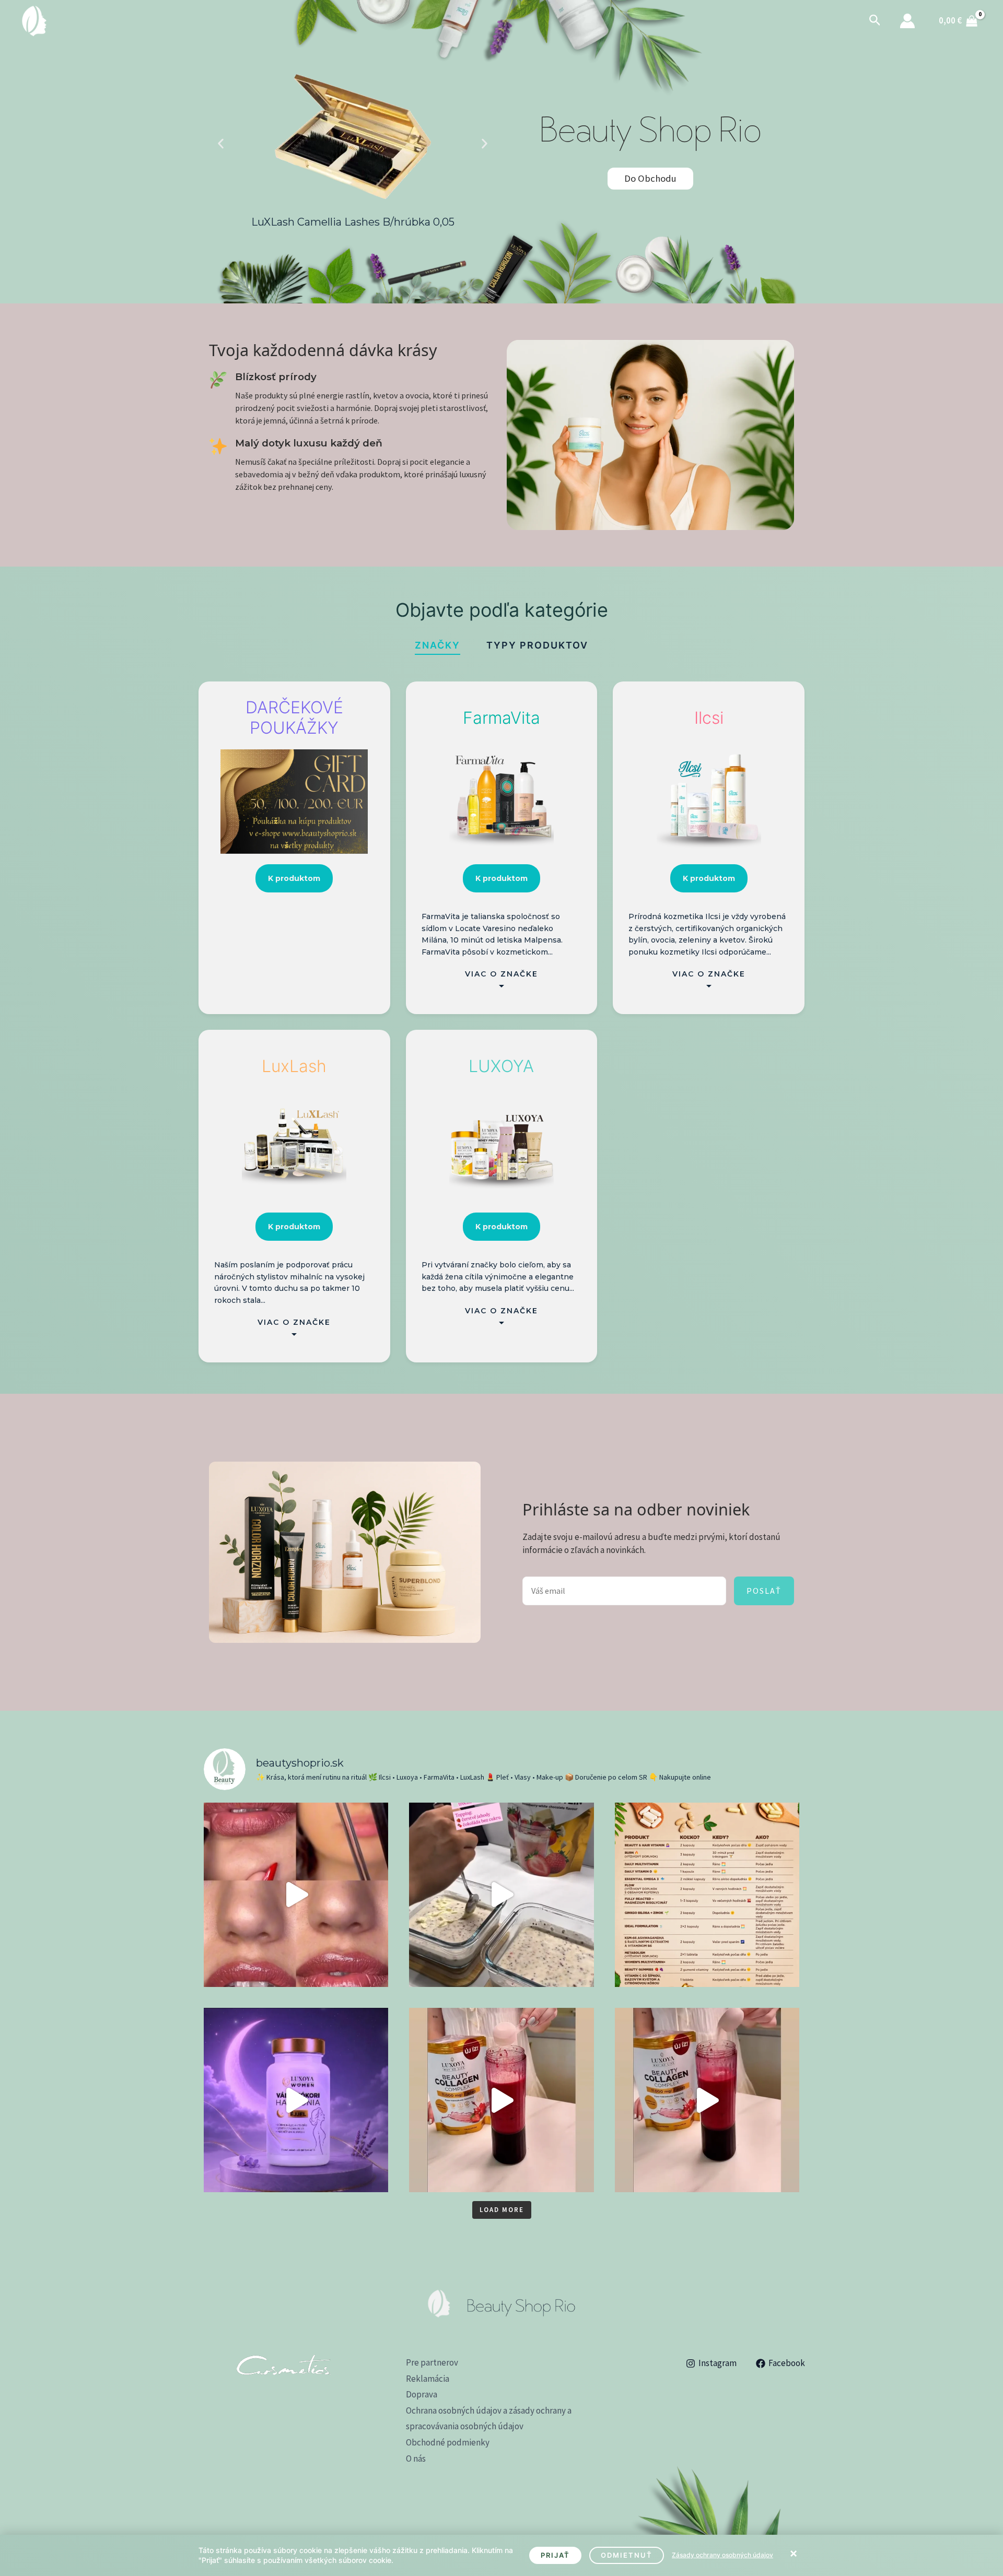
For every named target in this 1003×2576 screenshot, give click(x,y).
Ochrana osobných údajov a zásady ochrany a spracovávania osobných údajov (489, 2419)
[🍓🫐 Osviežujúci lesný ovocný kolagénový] (501, 2100)
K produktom (294, 878)
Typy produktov (537, 645)
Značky (438, 645)
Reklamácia (428, 2379)
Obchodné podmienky (448, 2442)
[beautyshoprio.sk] (34, 20)
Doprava (422, 2394)
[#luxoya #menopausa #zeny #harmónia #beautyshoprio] (296, 2100)
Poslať (764, 1591)
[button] (875, 21)
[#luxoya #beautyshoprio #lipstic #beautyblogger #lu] (296, 1895)
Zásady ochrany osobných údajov (722, 2555)
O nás (416, 2459)
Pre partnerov (432, 2362)
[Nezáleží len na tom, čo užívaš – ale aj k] (707, 1895)
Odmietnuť (627, 2555)
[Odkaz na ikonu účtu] (907, 21)
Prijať (555, 2555)
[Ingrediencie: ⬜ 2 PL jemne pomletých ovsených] (501, 1895)
